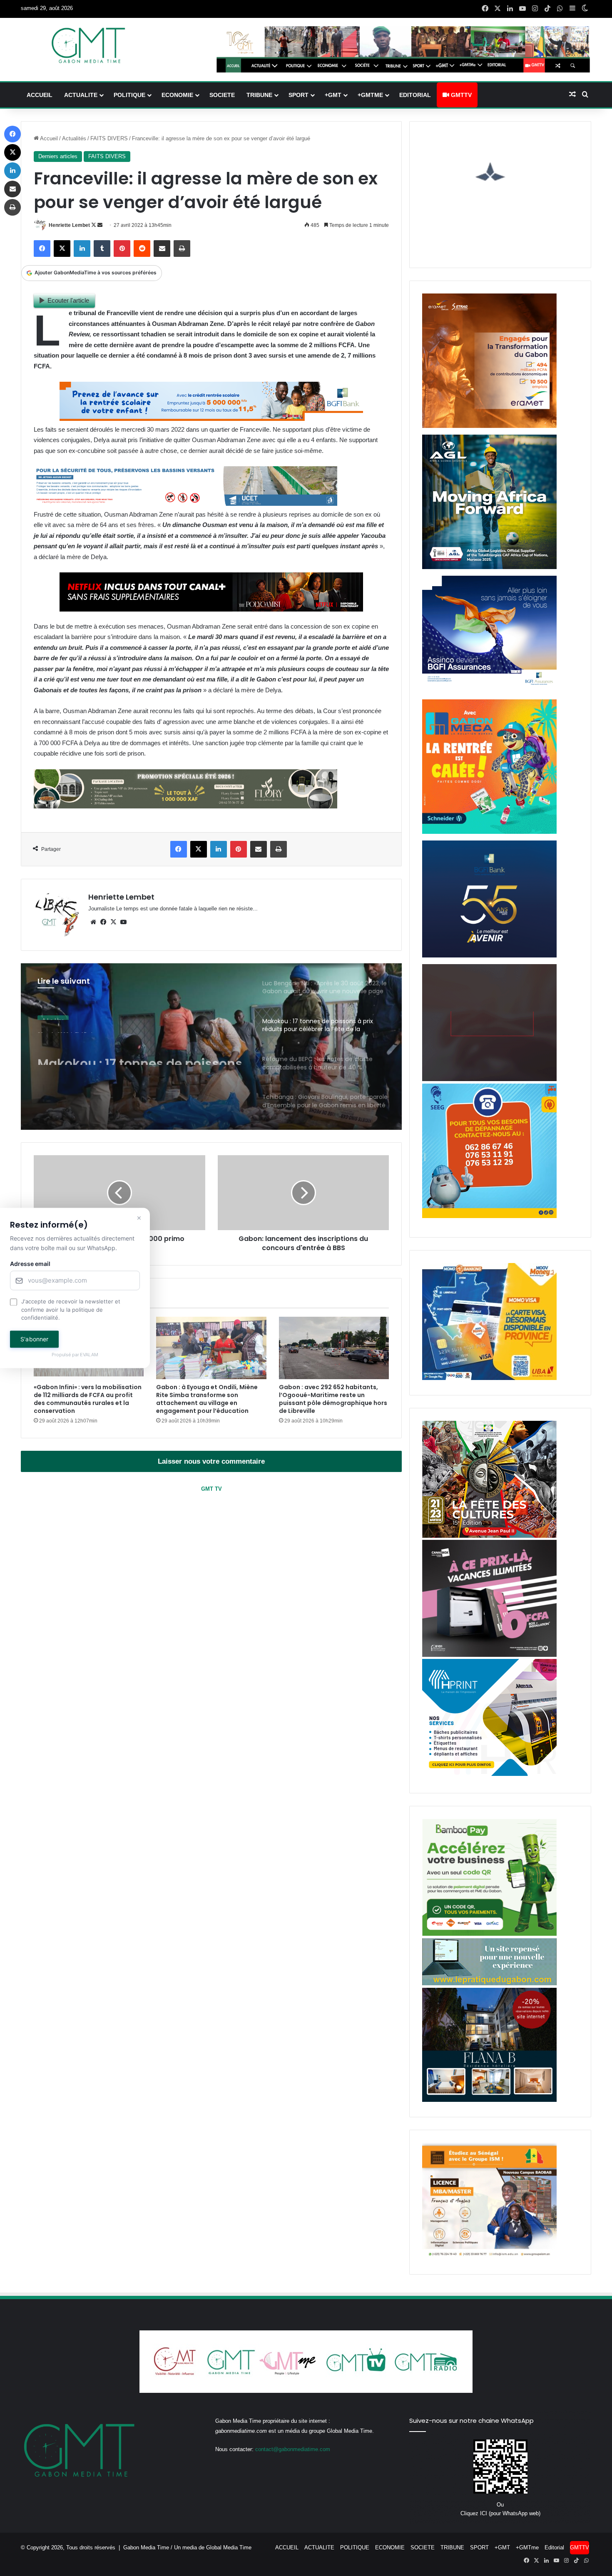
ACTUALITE (81, 95)
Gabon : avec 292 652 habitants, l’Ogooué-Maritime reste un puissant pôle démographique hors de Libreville (333, 1399)
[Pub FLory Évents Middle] (185, 806)
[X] (113, 922)
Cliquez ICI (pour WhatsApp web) (500, 2513)
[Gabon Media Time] (88, 45)
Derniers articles (58, 156)
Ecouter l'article (68, 300)
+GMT (333, 95)
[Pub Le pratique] (489, 1983)
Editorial (415, 95)
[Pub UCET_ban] (185, 504)
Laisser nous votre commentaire (211, 1461)
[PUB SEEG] (489, 1216)
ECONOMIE (177, 95)
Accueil (48, 138)
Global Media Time (229, 2547)
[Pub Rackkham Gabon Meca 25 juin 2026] (489, 832)
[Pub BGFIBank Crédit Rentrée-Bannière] (211, 419)
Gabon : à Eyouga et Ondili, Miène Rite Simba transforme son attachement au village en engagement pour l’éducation (207, 1399)
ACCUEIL (40, 95)
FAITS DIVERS (109, 138)
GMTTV (460, 95)
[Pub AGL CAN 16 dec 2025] (489, 567)
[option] (211, 1047)
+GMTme (370, 95)
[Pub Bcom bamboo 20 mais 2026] (489, 1934)
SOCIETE (222, 95)
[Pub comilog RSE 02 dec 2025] (489, 426)
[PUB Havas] (489, 691)
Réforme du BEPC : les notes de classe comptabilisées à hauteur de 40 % (141, 1050)
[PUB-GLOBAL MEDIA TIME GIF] (489, 1079)
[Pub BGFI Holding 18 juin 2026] (489, 956)
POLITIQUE (129, 95)
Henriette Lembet (69, 225)
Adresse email (30, 1264)
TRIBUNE (259, 95)
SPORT (299, 95)
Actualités (74, 138)
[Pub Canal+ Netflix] (211, 609)
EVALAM (90, 1355)
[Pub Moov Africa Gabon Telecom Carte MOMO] (489, 1378)
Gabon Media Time (146, 2547)
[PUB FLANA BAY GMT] (489, 2100)
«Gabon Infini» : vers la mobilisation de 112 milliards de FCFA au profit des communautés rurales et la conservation (88, 1399)
